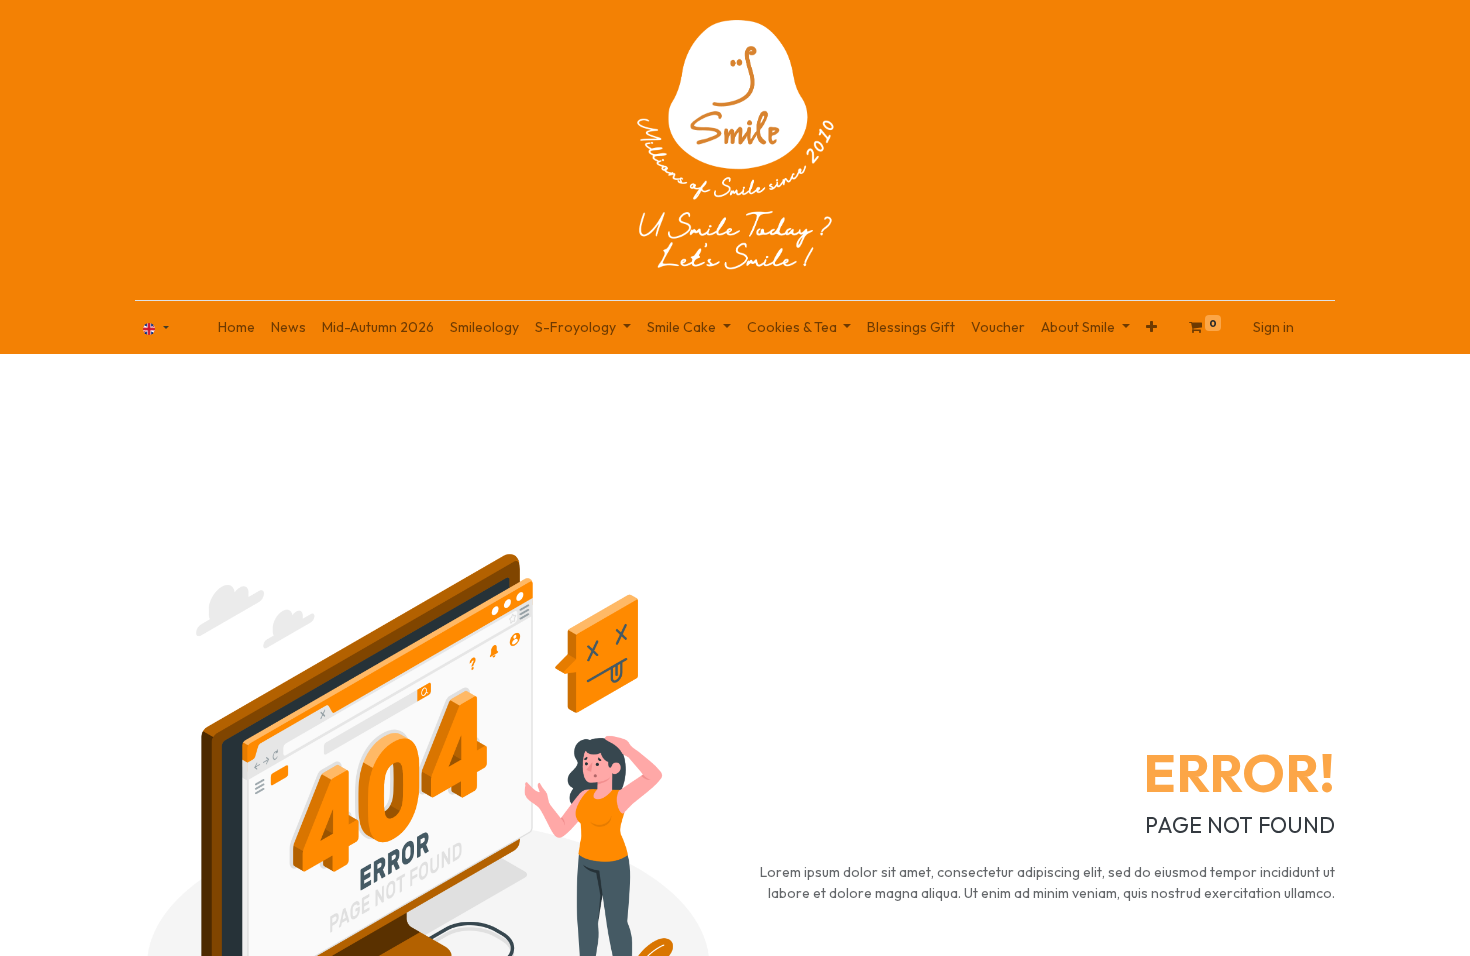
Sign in (1273, 327)
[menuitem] (236, 327)
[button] (1151, 327)
